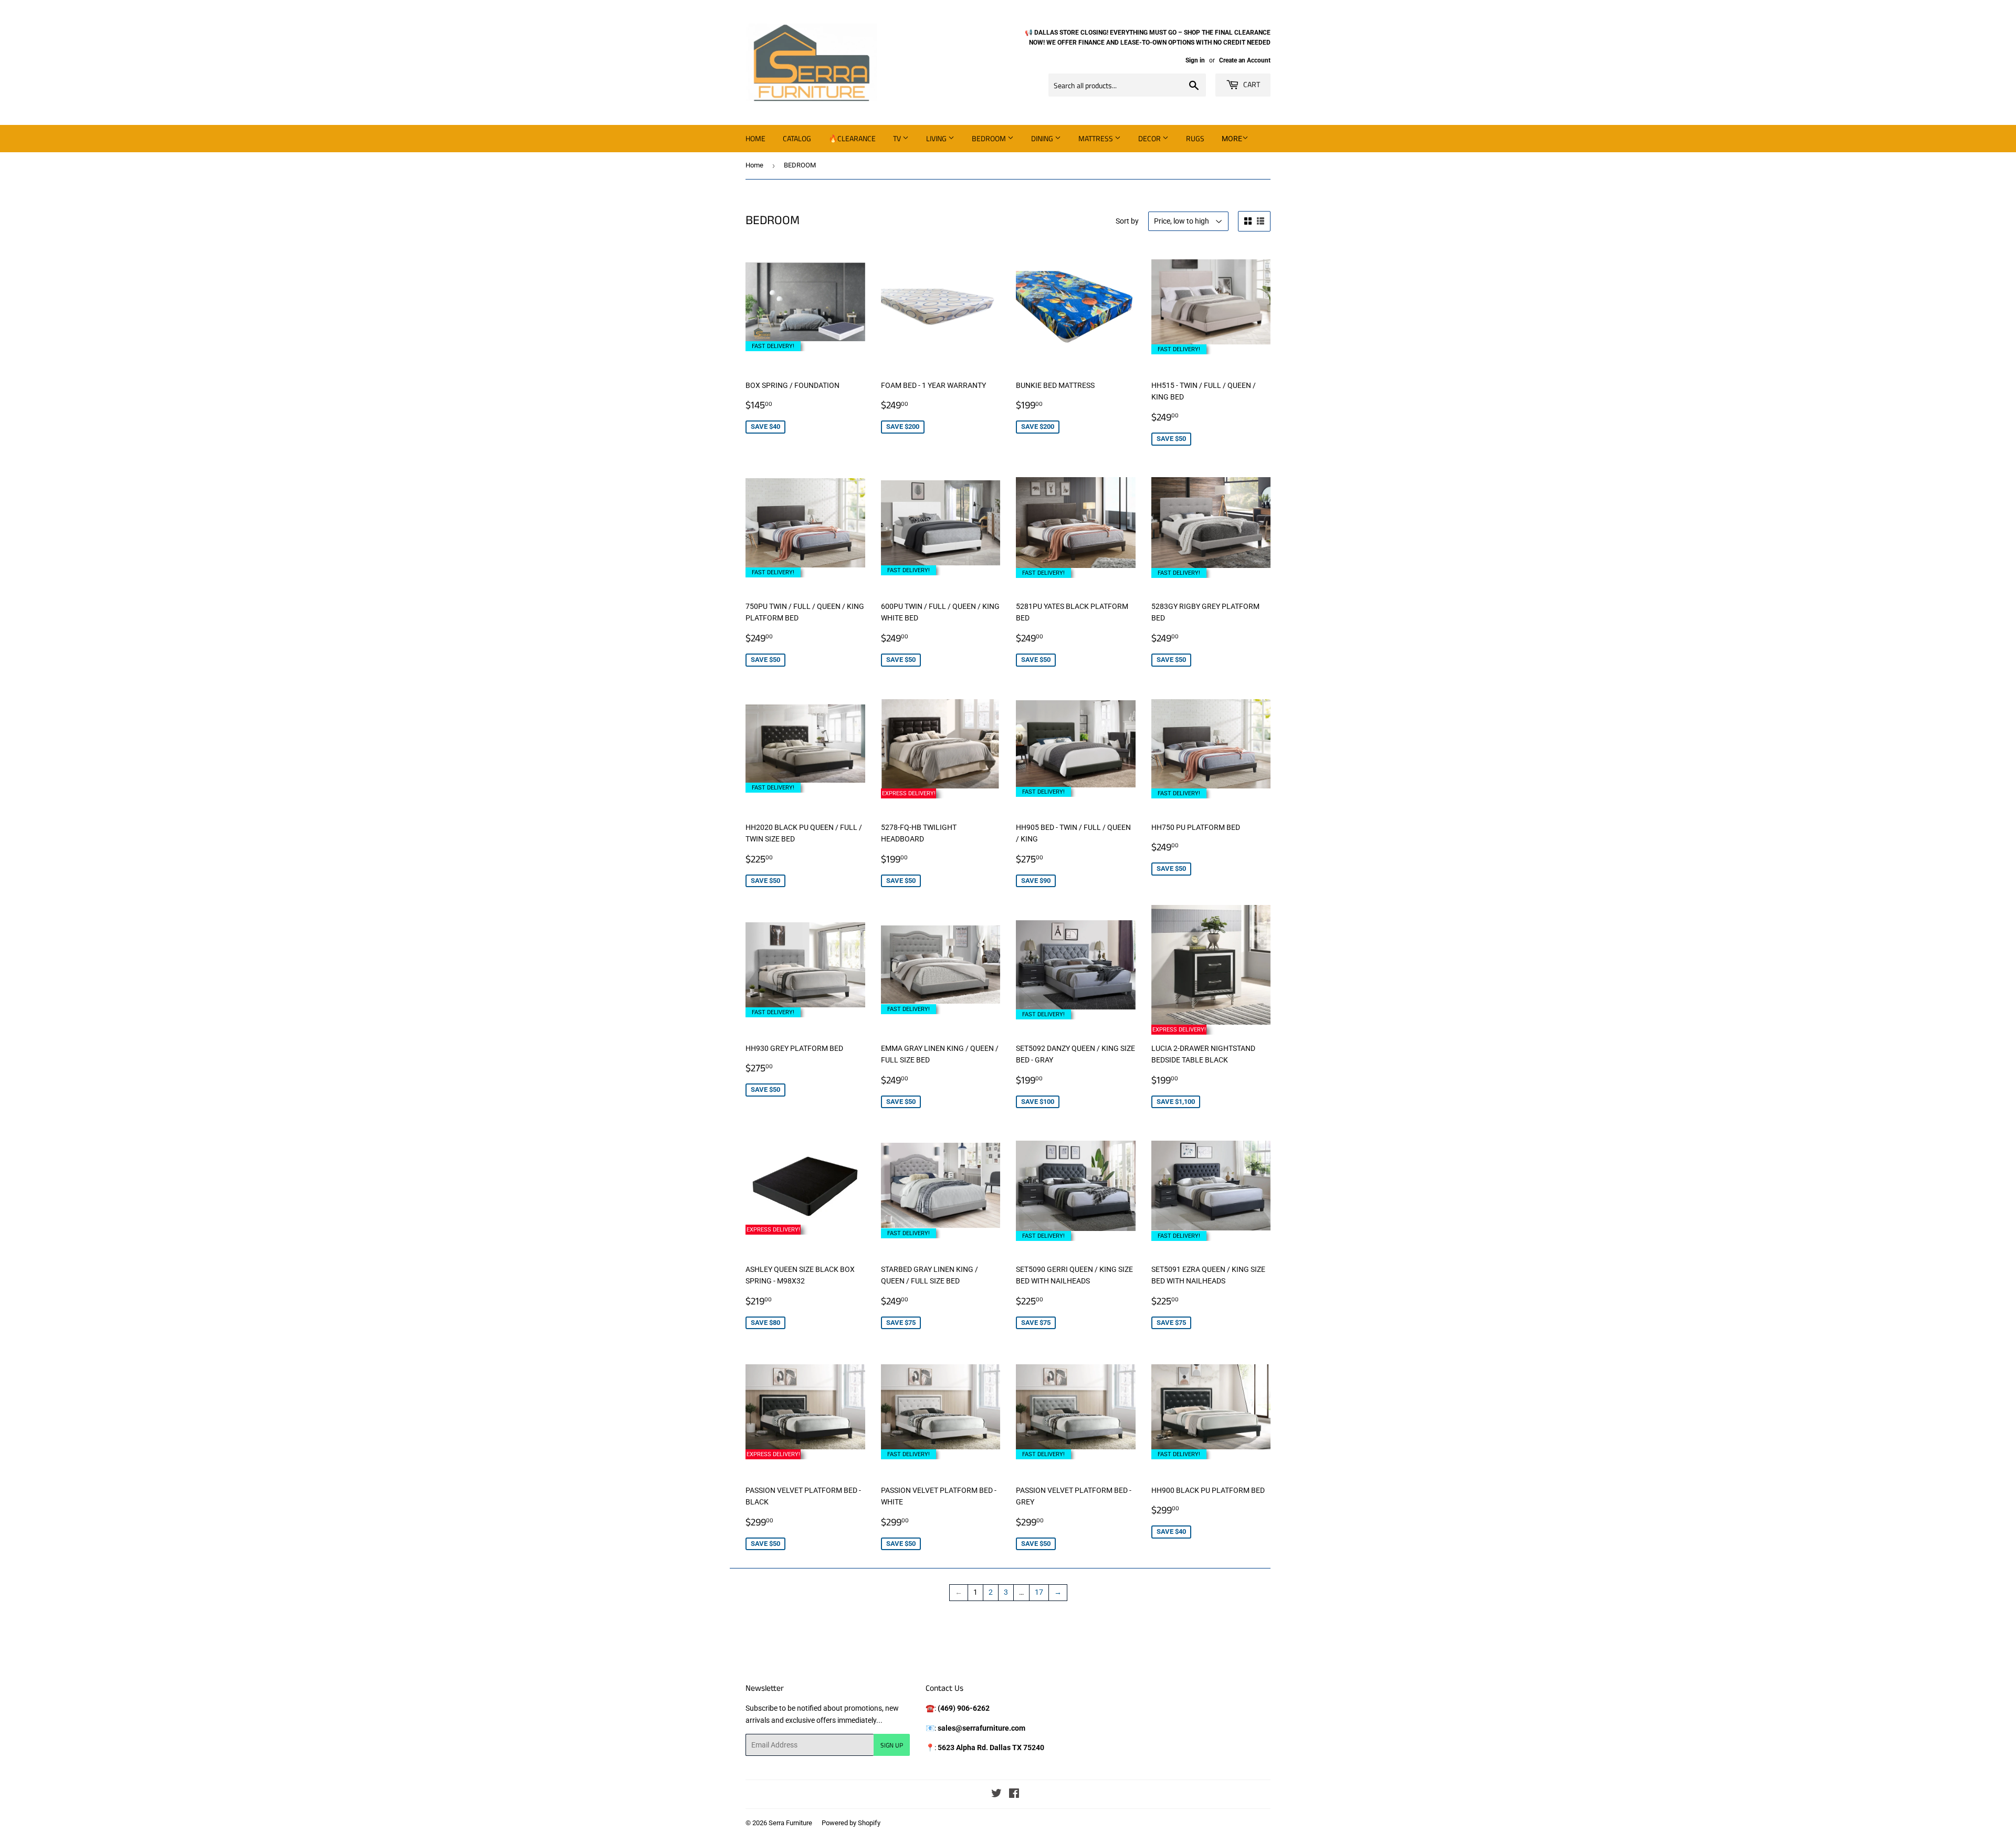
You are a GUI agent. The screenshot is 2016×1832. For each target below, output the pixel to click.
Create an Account (1245, 60)
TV (898, 138)
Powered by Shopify (851, 1823)
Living (937, 138)
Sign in (1195, 60)
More (1232, 139)
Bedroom (990, 138)
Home (755, 138)
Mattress (1096, 138)
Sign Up (892, 1745)
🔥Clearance (852, 138)
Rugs (1195, 138)
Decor (1150, 138)
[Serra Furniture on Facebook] (1014, 1795)
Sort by (1127, 221)
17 (1039, 1592)
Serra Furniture (790, 1823)
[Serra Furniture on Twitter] (996, 1795)
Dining (1043, 138)
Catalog (797, 138)
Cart (1251, 84)
